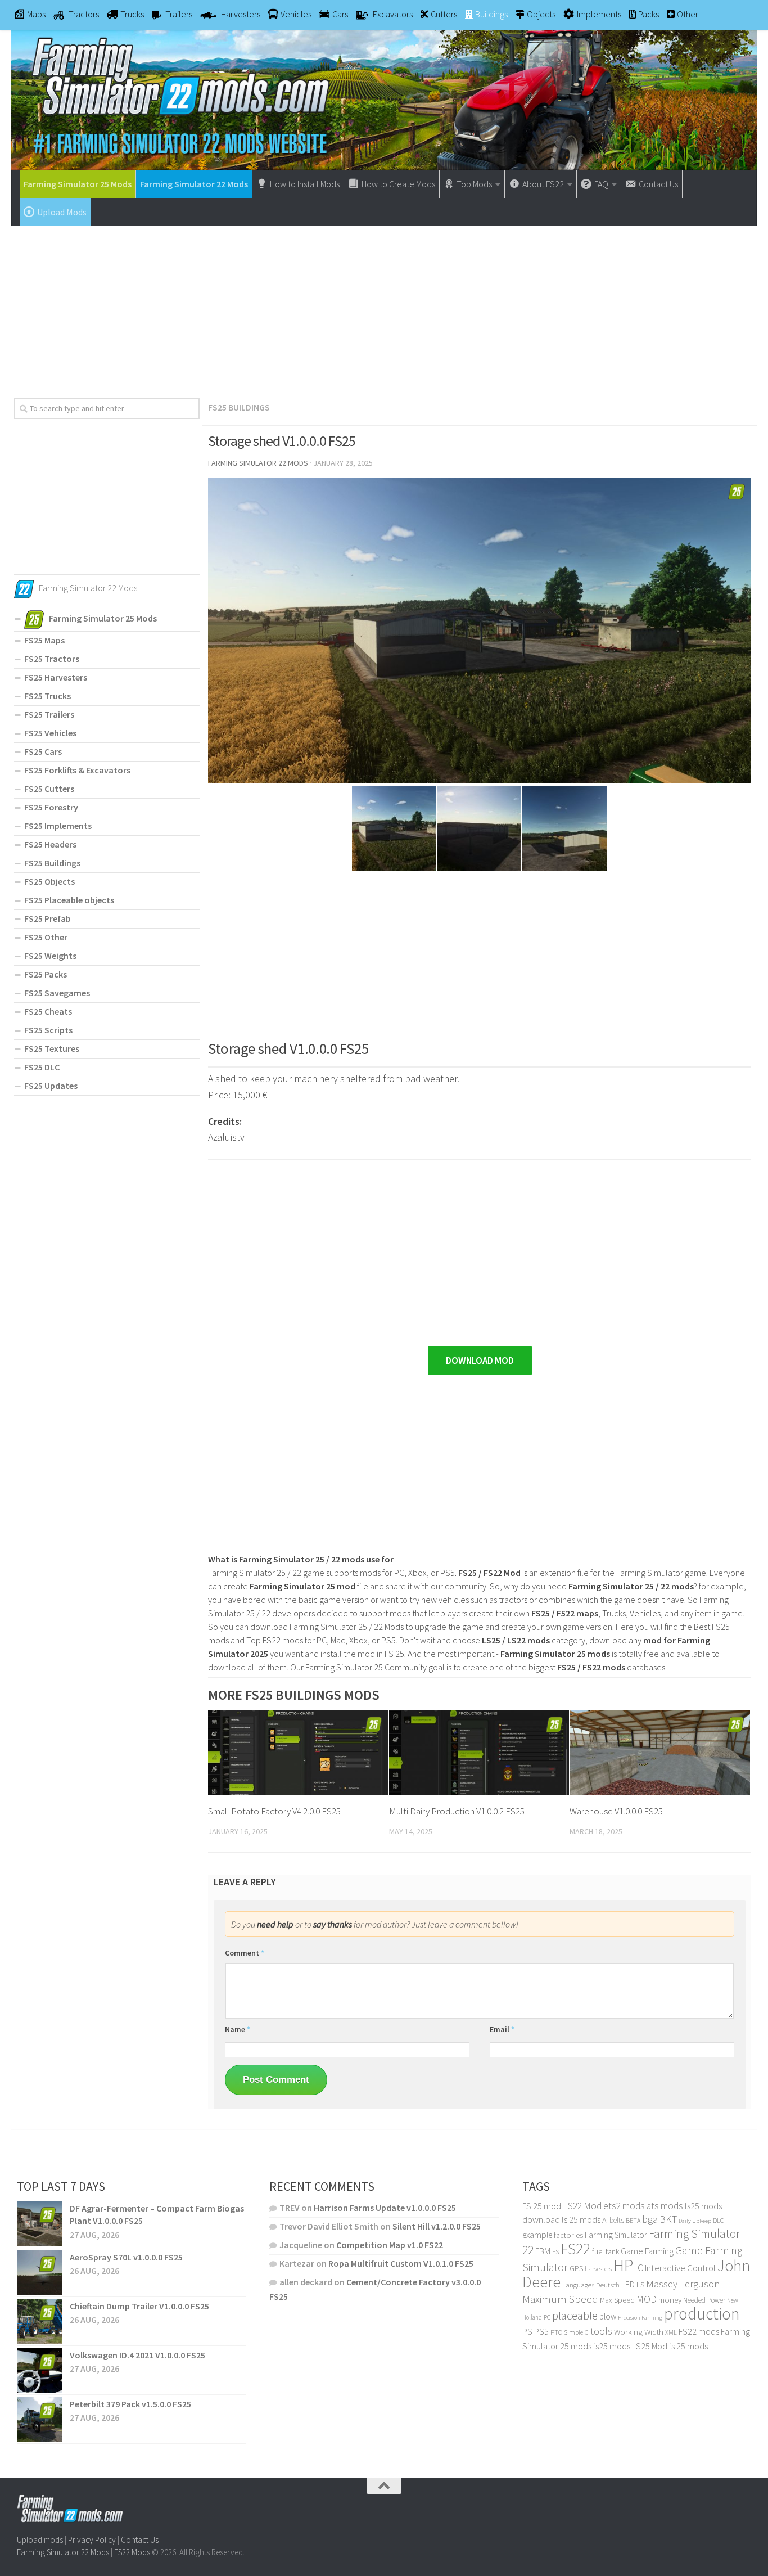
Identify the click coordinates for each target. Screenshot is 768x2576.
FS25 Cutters (49, 789)
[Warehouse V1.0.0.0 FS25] (660, 1753)
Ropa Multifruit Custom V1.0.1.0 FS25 (401, 2263)
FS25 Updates (51, 1086)
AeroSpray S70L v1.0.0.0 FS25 (126, 2257)
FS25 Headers (50, 844)
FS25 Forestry (51, 807)
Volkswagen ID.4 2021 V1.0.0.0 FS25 (137, 2355)
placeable (575, 2316)
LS (640, 2285)
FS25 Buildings (239, 407)
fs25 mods (612, 2346)
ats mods (665, 2206)
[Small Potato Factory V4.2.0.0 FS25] (298, 1753)
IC (639, 2268)
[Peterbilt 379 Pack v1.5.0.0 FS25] (39, 2419)
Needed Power (704, 2300)
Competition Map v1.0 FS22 (390, 2245)
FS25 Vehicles (50, 733)
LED (628, 2284)
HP (623, 2265)
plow (608, 2316)
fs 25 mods (688, 2346)
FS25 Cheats (48, 1011)
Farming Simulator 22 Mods (194, 184)
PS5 (541, 2331)
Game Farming (647, 2251)
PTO (556, 2332)
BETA (633, 2220)
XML (671, 2332)
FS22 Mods (132, 2552)
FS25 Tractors (52, 659)
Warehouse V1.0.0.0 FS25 (616, 1811)
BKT (668, 2219)
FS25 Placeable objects (69, 900)
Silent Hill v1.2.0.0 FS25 (437, 2226)
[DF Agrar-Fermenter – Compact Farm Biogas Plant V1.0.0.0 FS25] (39, 2223)
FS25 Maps (44, 640)
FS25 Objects (49, 881)
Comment (245, 1953)
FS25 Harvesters (56, 677)
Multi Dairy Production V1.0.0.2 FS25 (457, 1811)
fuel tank (606, 2251)
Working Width (639, 2332)
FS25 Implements (58, 826)
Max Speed (617, 2300)
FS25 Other (46, 937)
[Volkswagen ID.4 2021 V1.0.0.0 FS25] (39, 2370)
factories (568, 2235)
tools (601, 2331)
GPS (576, 2269)
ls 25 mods (581, 2219)
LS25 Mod (650, 2346)
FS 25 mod (542, 2206)
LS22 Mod (582, 2206)
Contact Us (140, 2540)
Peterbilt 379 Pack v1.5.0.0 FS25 (130, 2404)
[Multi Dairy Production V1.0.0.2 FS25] (479, 1753)
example (537, 2235)
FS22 (575, 2249)
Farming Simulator (616, 2235)
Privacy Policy (92, 2540)
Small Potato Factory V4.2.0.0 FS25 (274, 1811)
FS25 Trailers (49, 714)
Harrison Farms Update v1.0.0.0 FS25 (385, 2208)
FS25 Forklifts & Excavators (77, 770)
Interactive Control (680, 2268)
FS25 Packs (46, 974)
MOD (647, 2299)
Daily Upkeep (695, 2221)
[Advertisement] (384, 308)
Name (238, 2029)
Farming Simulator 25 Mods (78, 184)
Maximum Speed (560, 2299)
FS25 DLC (42, 1067)
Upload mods (40, 2540)
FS (555, 2252)
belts (617, 2220)
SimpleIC (576, 2332)
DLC (718, 2220)
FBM (543, 2251)
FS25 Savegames (57, 993)
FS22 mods (699, 2331)
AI (605, 2220)
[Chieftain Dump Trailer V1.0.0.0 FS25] (39, 2321)
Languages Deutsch (591, 2285)
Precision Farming (640, 2318)
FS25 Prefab (48, 918)
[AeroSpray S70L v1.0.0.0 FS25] (39, 2272)
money (670, 2300)
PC (547, 2317)
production (702, 2314)
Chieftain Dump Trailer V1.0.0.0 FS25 (139, 2306)
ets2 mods (624, 2206)
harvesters (598, 2269)
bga (650, 2219)
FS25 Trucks (48, 696)
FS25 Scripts (48, 1030)
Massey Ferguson (683, 2284)
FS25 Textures (52, 1048)
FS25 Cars (43, 751)
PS (527, 2332)
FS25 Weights (50, 956)
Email (502, 2029)
